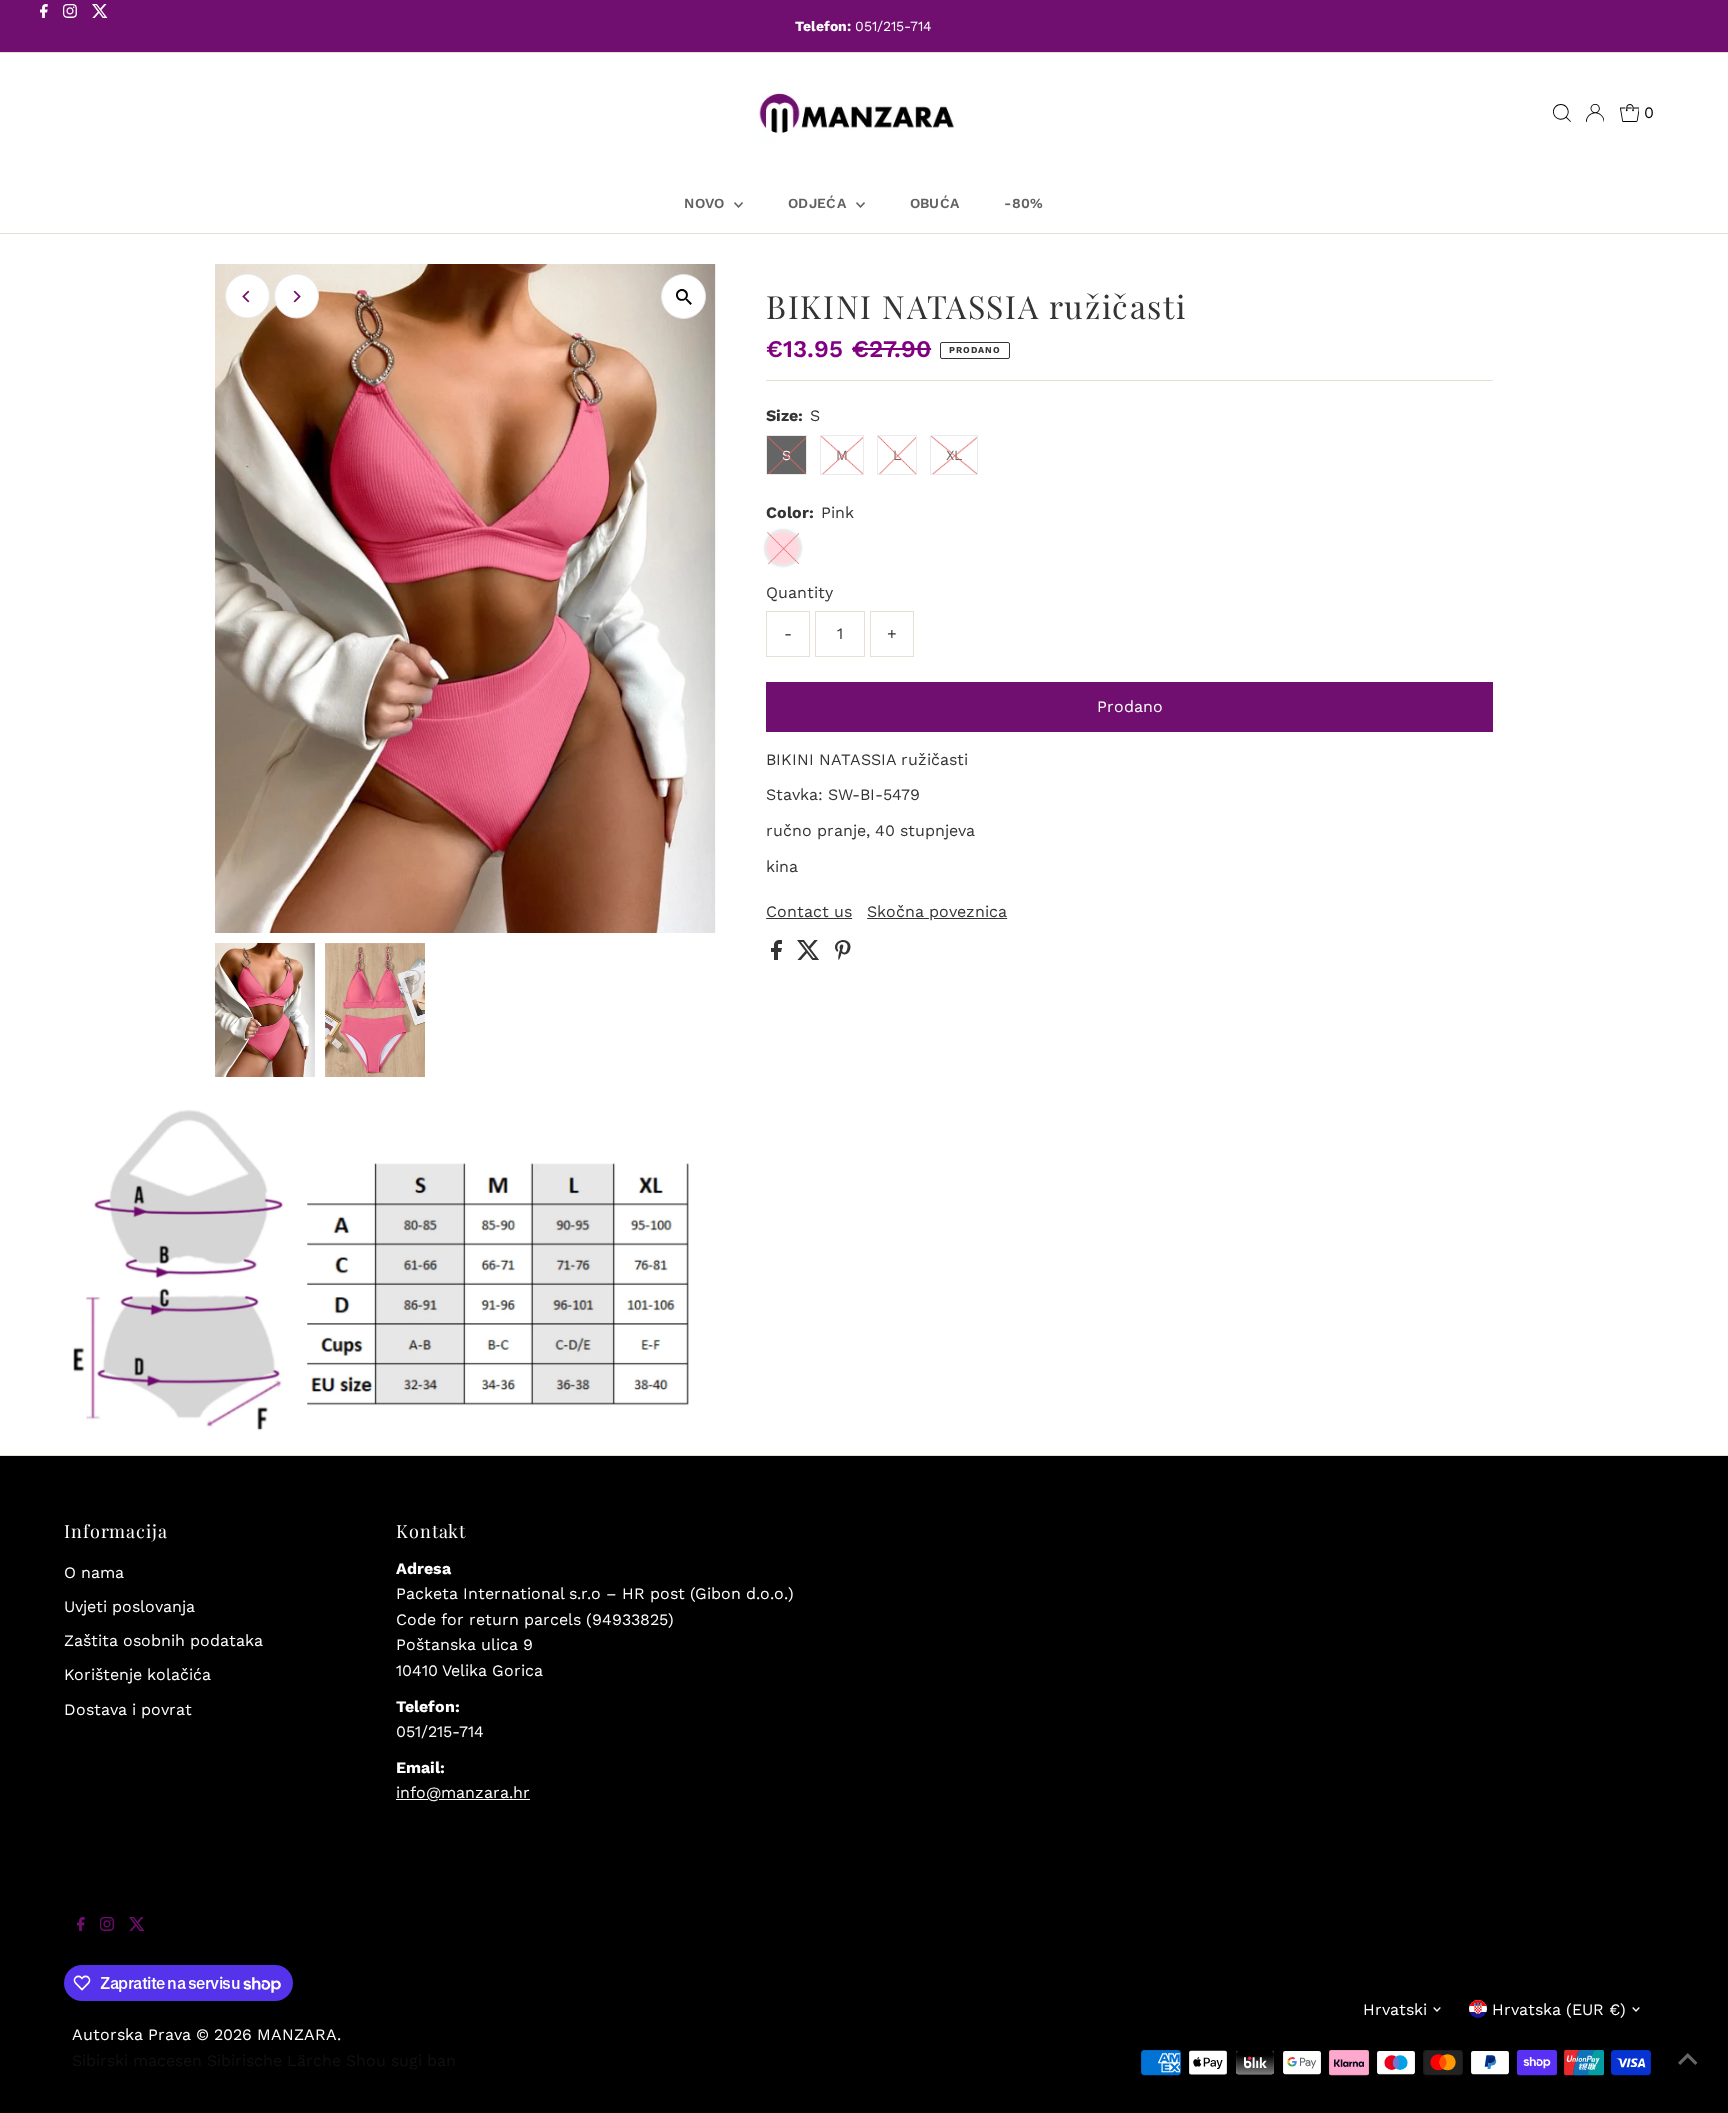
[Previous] (247, 296)
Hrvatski (1395, 2009)
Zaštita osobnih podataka (163, 1640)
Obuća (935, 203)
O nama (94, 1572)
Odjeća (819, 203)
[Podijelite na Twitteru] (811, 954)
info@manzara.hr (463, 1792)
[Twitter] (100, 28)
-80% (1023, 203)
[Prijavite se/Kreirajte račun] (1595, 113)
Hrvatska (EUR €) (1559, 2009)
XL (954, 455)
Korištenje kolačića (137, 1674)
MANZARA (297, 2034)
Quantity (799, 592)
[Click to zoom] (683, 296)
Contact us (809, 912)
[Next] (296, 296)
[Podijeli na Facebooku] (779, 954)
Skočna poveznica (937, 912)
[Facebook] (44, 28)
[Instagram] (70, 28)
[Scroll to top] (1688, 2073)
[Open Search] (1562, 113)
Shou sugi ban (401, 2060)
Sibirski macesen (137, 2060)
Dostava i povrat (128, 1709)
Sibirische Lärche (274, 2060)
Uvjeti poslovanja (129, 1606)
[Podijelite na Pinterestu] (843, 954)
